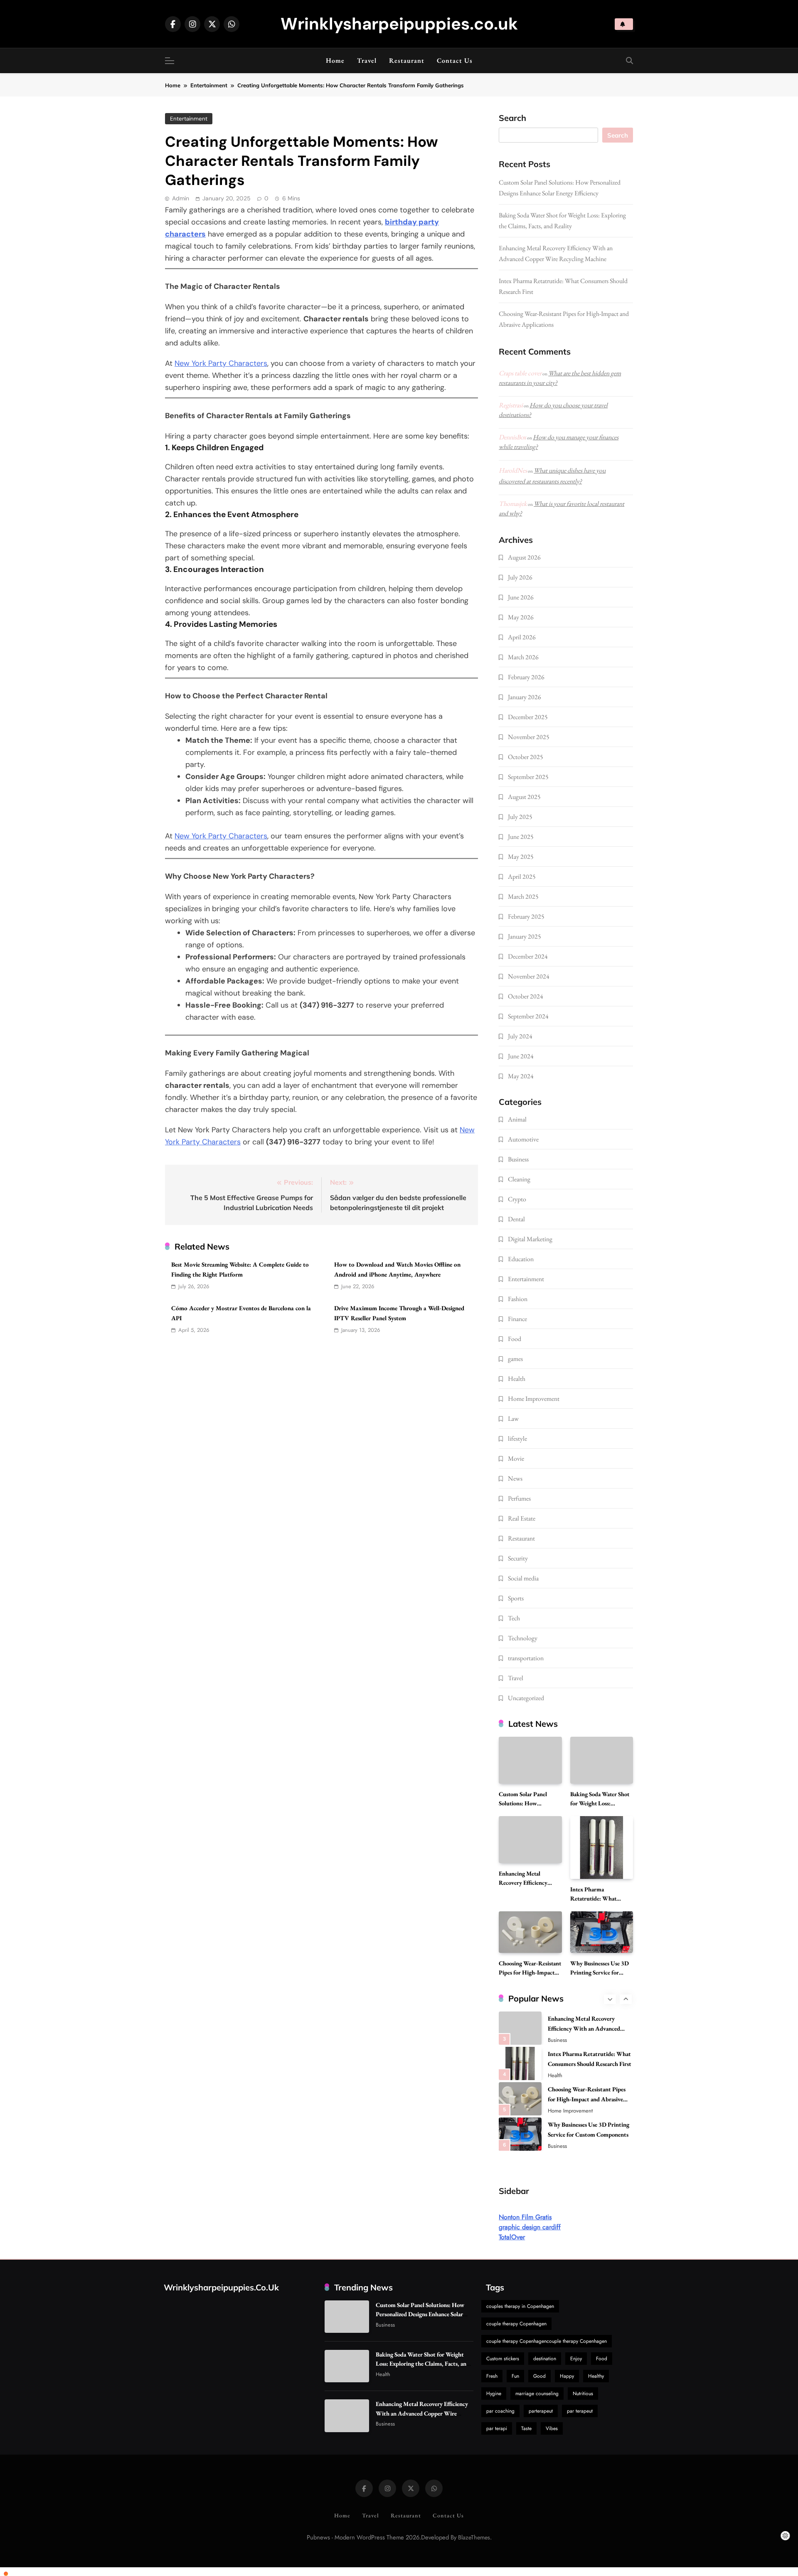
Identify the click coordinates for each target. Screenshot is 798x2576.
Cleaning (519, 1179)
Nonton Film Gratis (525, 2217)
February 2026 (526, 677)
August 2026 (524, 557)
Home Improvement (534, 1399)
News (515, 1478)
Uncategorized (526, 1698)
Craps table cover (520, 373)
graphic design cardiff (530, 2227)
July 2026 (520, 577)
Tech (514, 1618)
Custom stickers (503, 2359)
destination (545, 2359)
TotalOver (512, 2237)
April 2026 (522, 637)
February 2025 (526, 916)
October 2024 (526, 996)
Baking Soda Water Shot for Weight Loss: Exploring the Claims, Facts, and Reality (423, 2363)
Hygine (494, 2394)
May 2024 (521, 1076)
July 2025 (520, 817)
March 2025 (523, 896)
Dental (516, 1219)
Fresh (492, 2376)
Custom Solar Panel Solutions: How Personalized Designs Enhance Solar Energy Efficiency (420, 2314)
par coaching (500, 2411)
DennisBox (512, 437)
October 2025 (526, 757)
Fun (515, 2376)
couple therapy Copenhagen (516, 2324)
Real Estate (522, 1518)
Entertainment (189, 119)
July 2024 (520, 1036)
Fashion (518, 1299)
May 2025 (521, 857)
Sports (516, 1598)
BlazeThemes (474, 2537)
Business (518, 1159)
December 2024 (528, 956)
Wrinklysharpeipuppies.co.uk (399, 24)
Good (539, 2376)
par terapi (497, 2428)
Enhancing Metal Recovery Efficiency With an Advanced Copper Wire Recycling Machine (589, 2028)
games (515, 1359)
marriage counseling (537, 2394)
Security (518, 1558)
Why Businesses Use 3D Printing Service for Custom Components (600, 1972)
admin (181, 198)
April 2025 (522, 876)
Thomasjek (513, 504)
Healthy (596, 2376)
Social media (523, 1578)
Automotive (523, 1139)
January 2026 (525, 697)
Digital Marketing (530, 1239)
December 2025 (528, 717)
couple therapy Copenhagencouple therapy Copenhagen (547, 2341)
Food (515, 1339)
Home (335, 60)
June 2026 (521, 597)
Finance (517, 1319)
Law (513, 1419)
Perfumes (519, 1498)
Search (512, 118)
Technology (523, 1638)
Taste (526, 2428)
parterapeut (541, 2411)
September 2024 (528, 1016)
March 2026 (523, 657)
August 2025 (524, 797)
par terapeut (580, 2411)
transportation (526, 1658)
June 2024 (521, 1056)
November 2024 (529, 976)
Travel (367, 60)
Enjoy (576, 2359)
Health (517, 1379)
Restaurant (407, 60)
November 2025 (529, 737)
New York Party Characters (221, 363)
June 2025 (521, 837)
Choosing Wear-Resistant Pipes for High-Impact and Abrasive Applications (587, 2099)
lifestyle (517, 1438)
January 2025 (525, 936)
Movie (516, 1458)
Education (521, 1259)
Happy (567, 2376)
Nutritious (583, 2394)
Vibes (552, 2428)
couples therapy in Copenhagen (520, 2306)
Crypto (517, 1199)
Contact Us (455, 60)
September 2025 (528, 777)
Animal (517, 1119)
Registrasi (511, 405)
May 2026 (521, 617)
